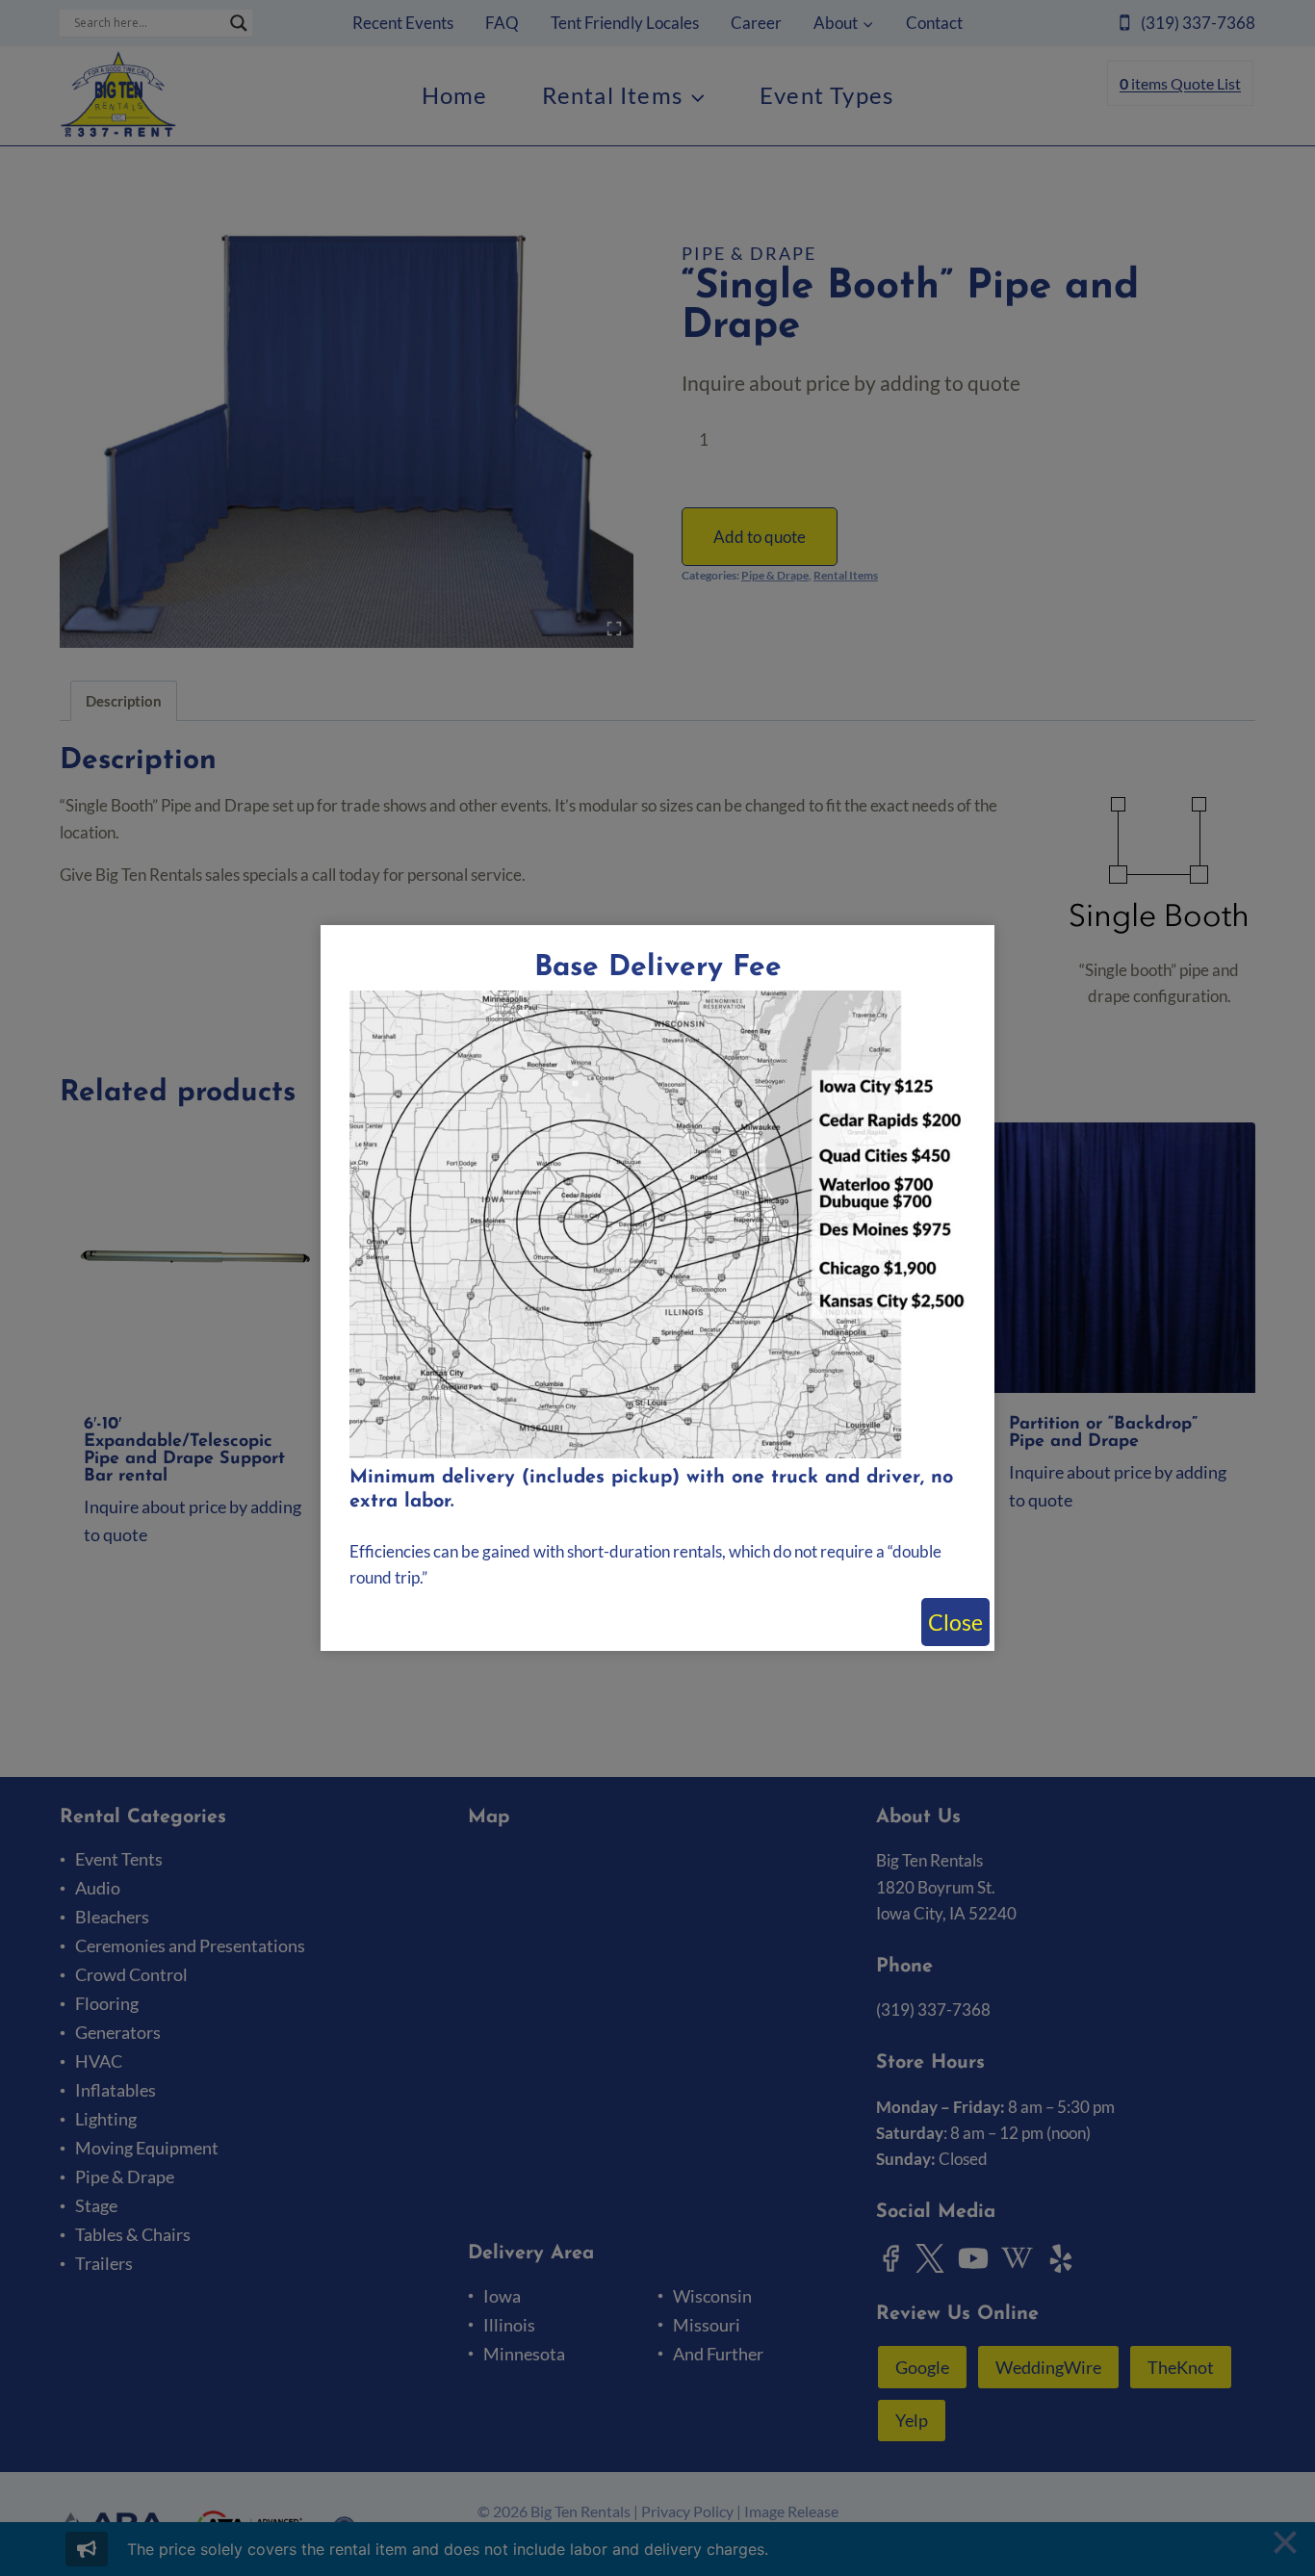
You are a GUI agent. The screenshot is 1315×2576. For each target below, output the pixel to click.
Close (955, 1622)
